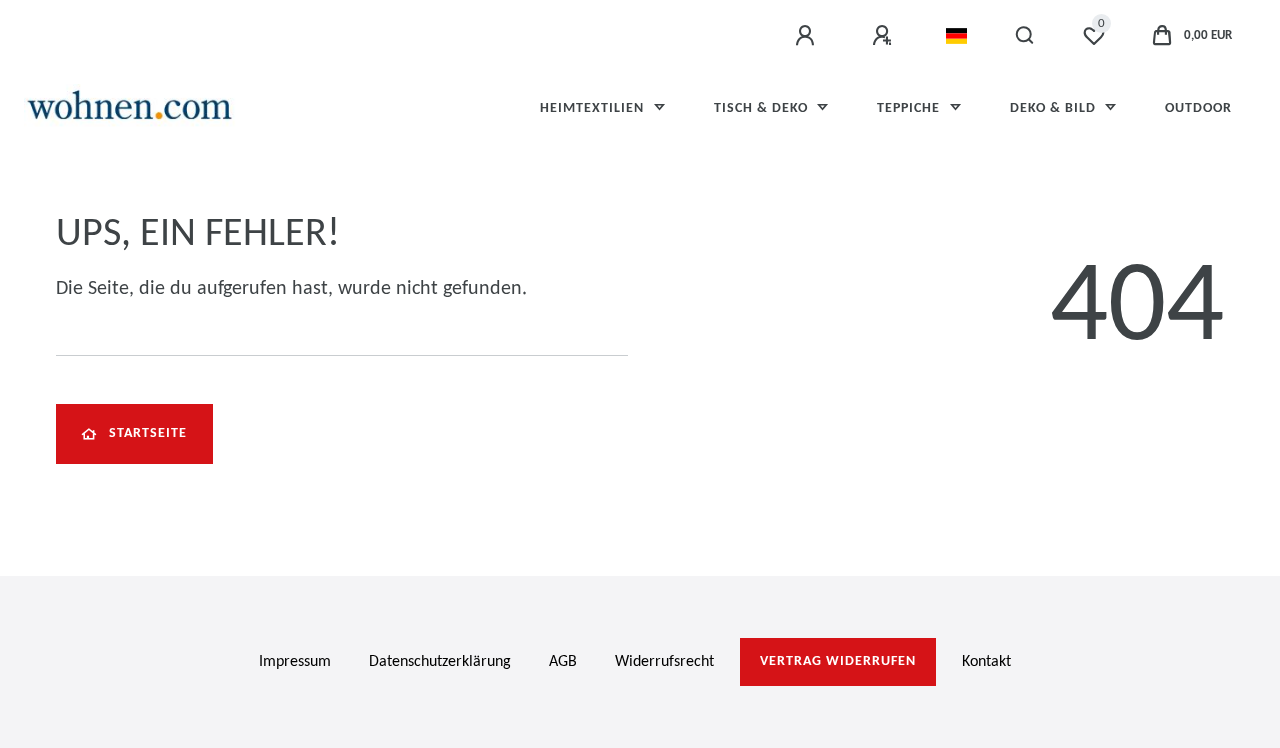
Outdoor (1198, 108)
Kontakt (986, 662)
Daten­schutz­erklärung (440, 662)
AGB (563, 662)
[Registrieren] (885, 36)
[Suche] (1025, 36)
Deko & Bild (1055, 108)
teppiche (910, 108)
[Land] (956, 36)
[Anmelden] (808, 36)
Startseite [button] (148, 433)
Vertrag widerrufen (838, 661)
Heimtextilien (594, 108)
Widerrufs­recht (664, 662)
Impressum (295, 662)
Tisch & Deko (763, 108)
